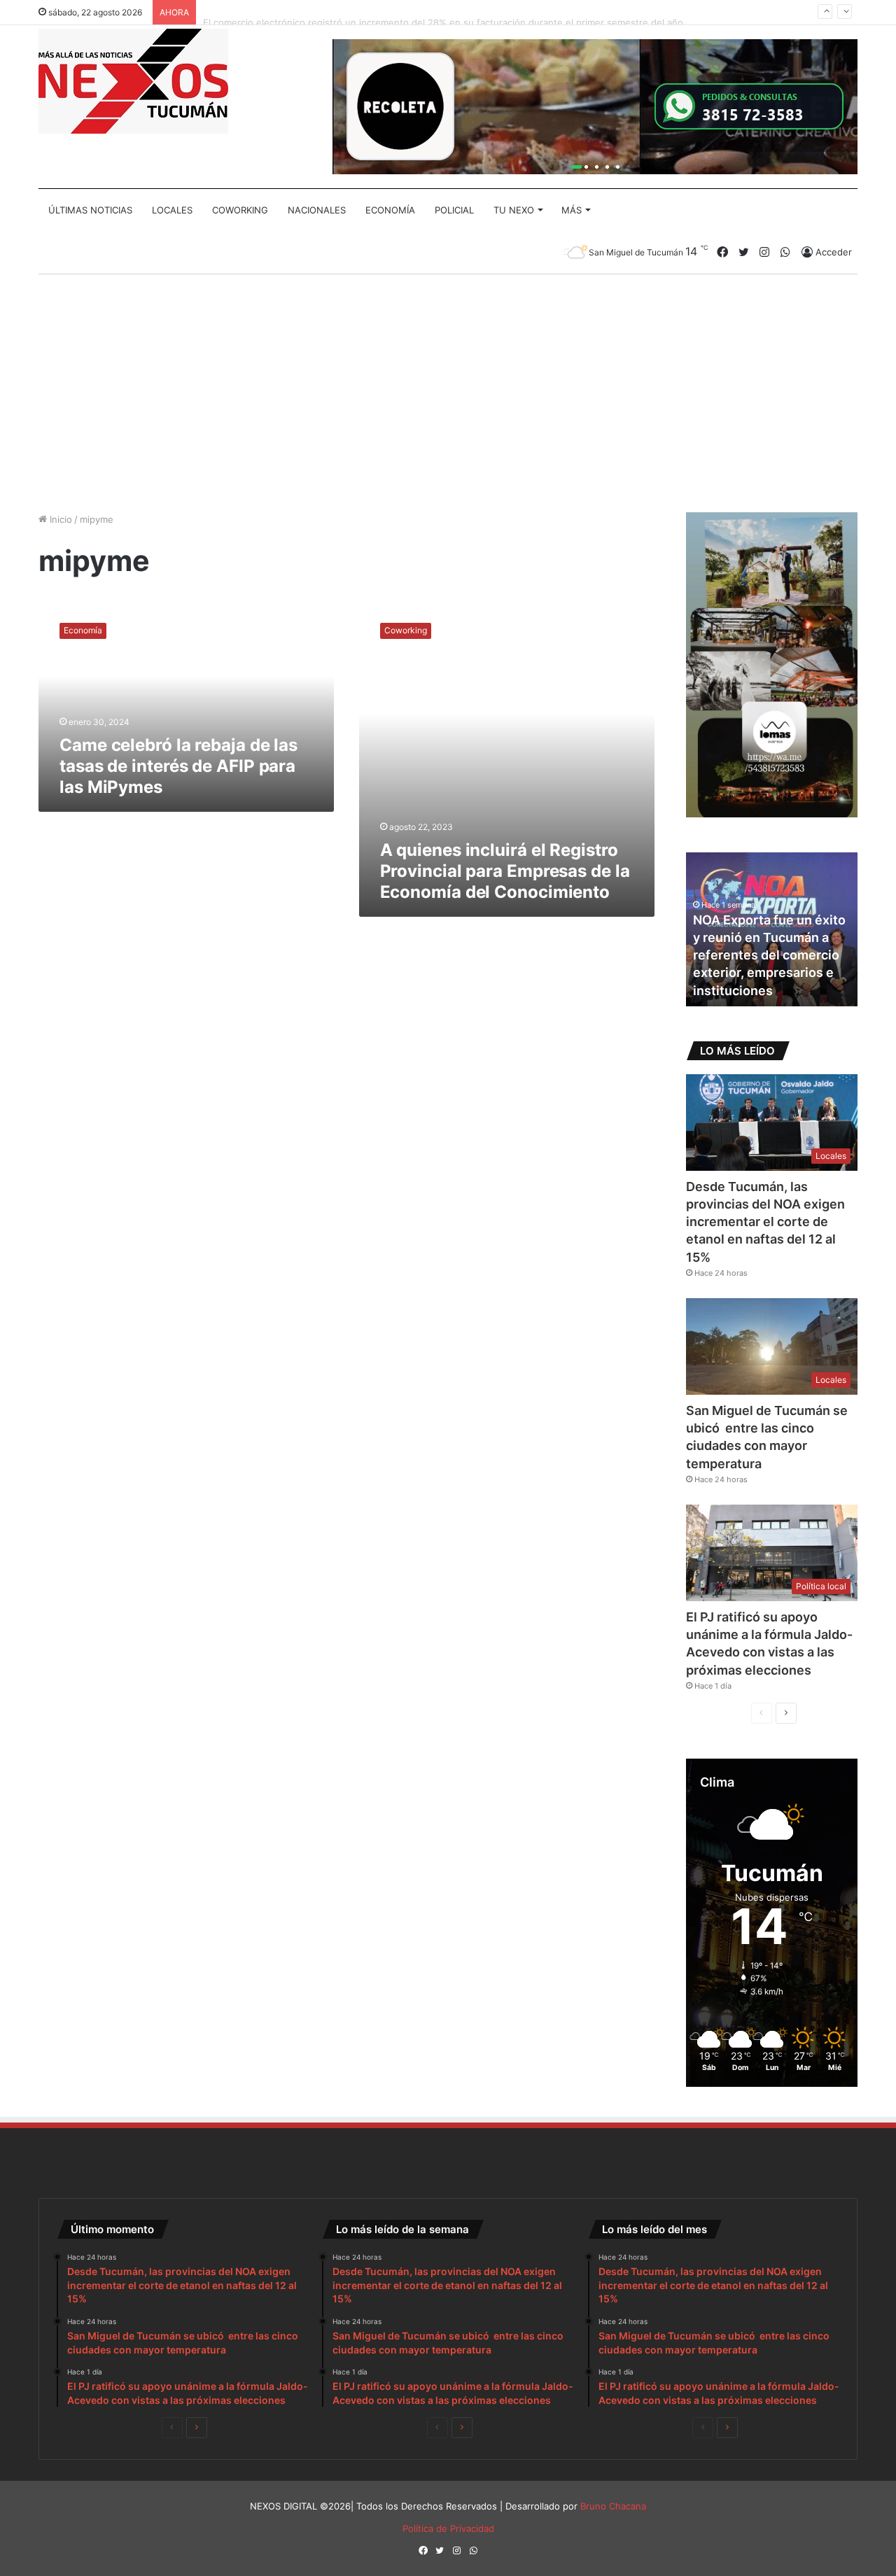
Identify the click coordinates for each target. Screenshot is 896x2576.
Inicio (59, 519)
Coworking (240, 210)
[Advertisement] (448, 393)
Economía (390, 210)
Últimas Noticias (90, 210)
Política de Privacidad (448, 2528)
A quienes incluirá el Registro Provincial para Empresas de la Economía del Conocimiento (505, 871)
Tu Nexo (514, 210)
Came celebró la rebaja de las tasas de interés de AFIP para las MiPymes (178, 766)
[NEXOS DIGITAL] (133, 81)
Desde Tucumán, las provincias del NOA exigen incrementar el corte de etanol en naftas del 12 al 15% (765, 1222)
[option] (772, 929)
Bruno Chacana (613, 2506)
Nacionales (317, 210)
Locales (172, 210)
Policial (454, 210)
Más (572, 210)
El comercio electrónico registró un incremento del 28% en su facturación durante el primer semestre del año (443, 12)
